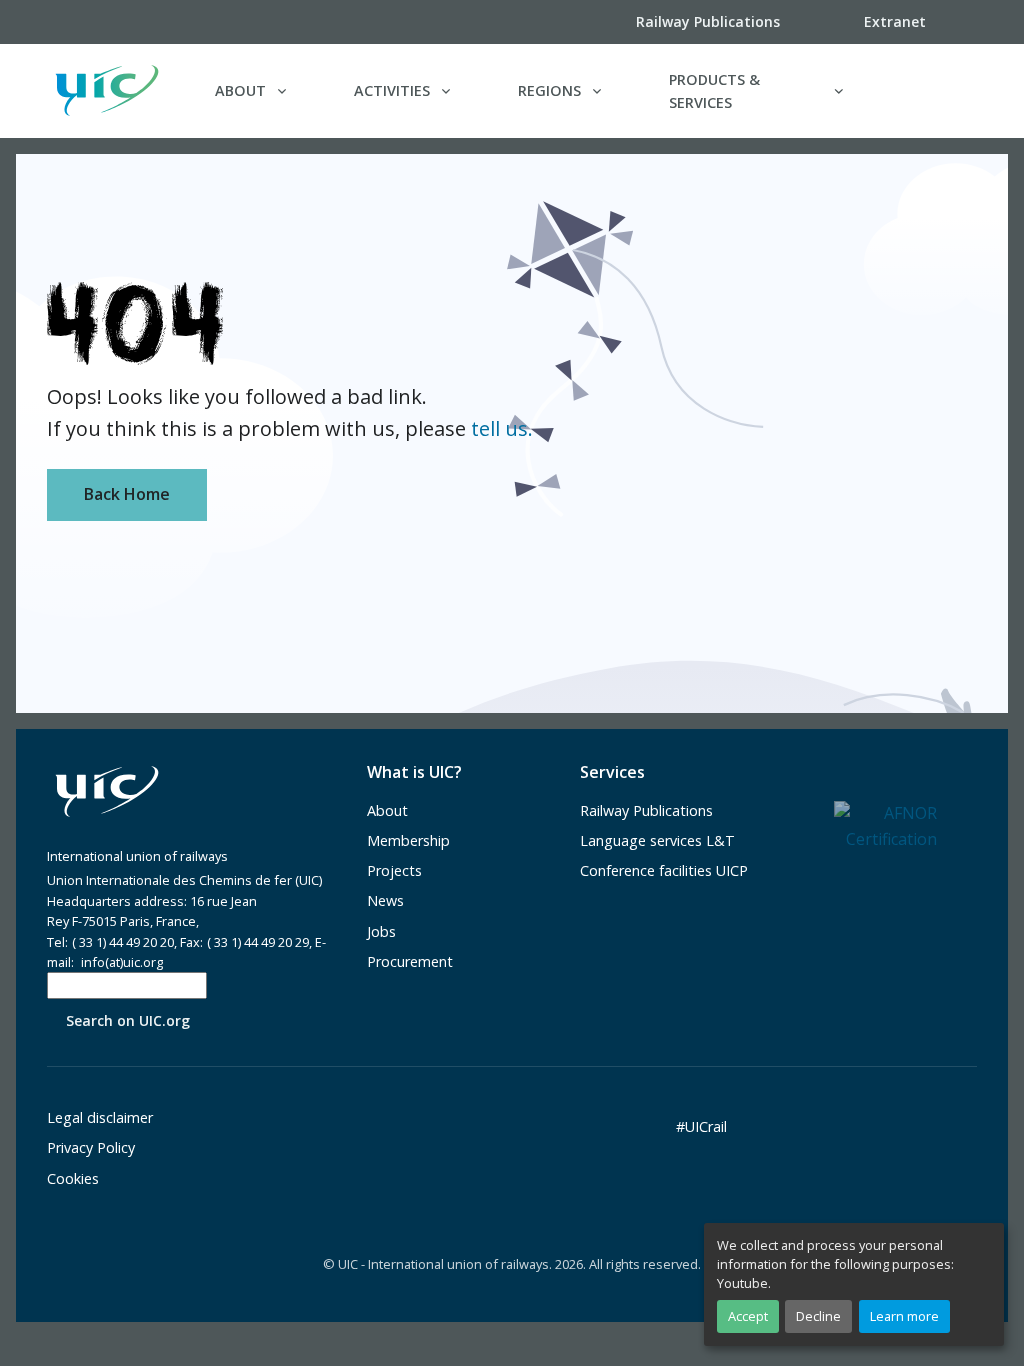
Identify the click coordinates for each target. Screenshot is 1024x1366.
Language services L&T (657, 840)
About (387, 810)
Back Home (127, 494)
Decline (818, 1316)
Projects (394, 870)
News (385, 900)
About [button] (240, 90)
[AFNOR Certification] (885, 825)
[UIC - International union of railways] (107, 791)
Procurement (410, 961)
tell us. (502, 428)
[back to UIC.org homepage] (107, 90)
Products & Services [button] (714, 91)
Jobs (381, 931)
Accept (748, 1316)
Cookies (73, 1178)
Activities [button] (392, 90)
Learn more (904, 1316)
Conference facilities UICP (664, 870)
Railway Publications (646, 810)
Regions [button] (549, 90)
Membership (408, 840)
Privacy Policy (91, 1147)
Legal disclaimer (100, 1117)
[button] (936, 91)
